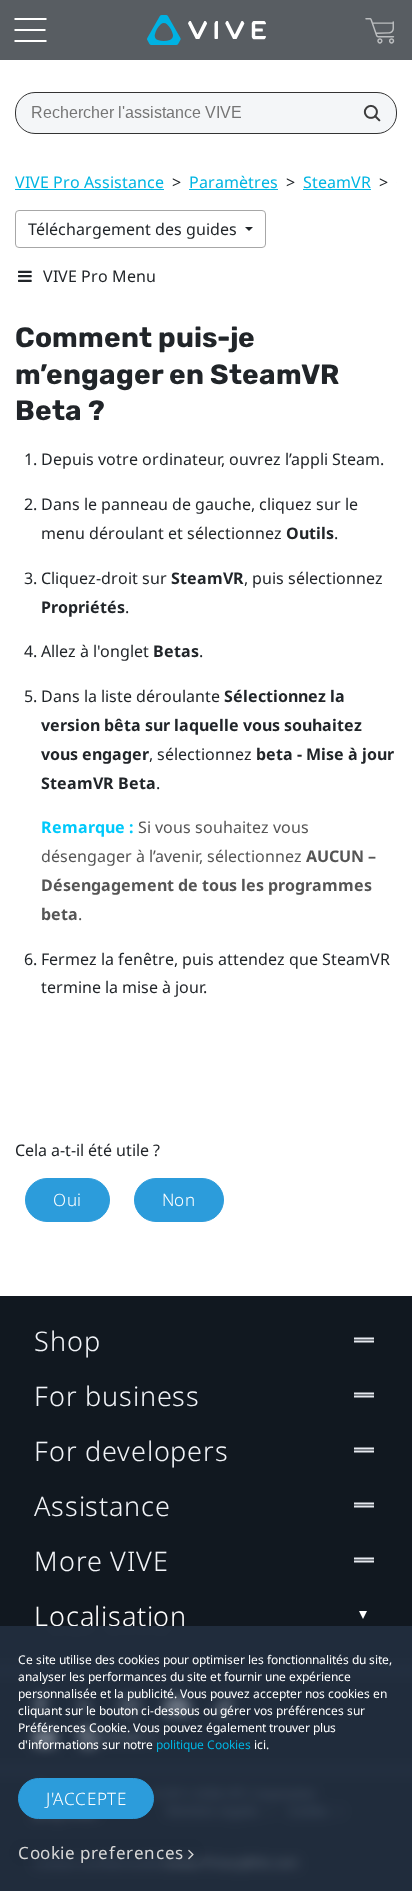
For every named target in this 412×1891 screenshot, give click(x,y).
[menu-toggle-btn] (30, 30)
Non (179, 1199)
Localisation (110, 1615)
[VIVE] (206, 30)
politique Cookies (203, 1744)
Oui (67, 1199)
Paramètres (233, 182)
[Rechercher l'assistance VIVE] (366, 113)
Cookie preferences (101, 1852)
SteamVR (337, 182)
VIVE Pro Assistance (89, 182)
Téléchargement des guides (134, 229)
